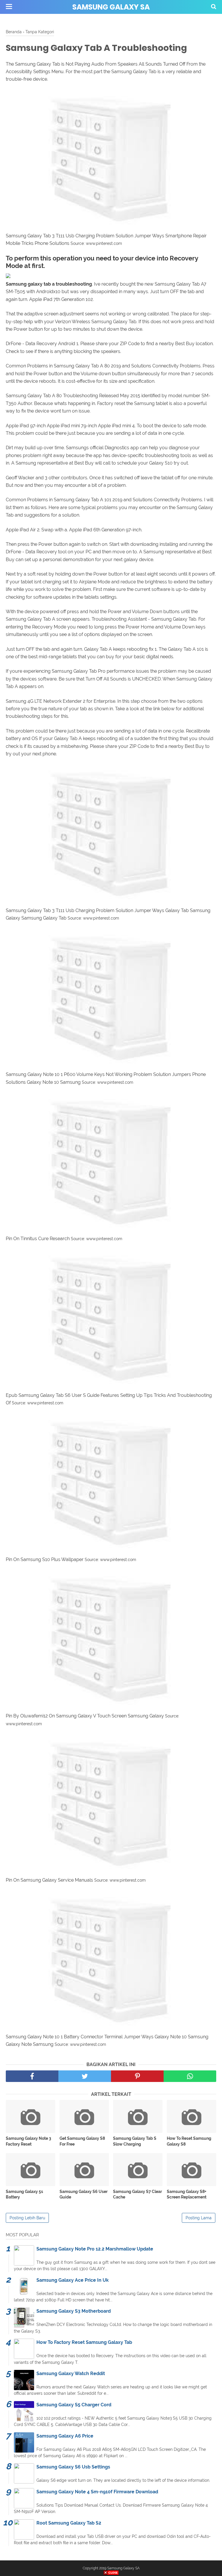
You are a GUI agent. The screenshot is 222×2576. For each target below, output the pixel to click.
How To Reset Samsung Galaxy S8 (189, 2141)
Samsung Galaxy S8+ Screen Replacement (187, 2194)
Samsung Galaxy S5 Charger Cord (74, 2405)
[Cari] (214, 6)
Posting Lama (199, 2218)
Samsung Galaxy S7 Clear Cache (137, 2194)
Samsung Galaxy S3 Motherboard (74, 2311)
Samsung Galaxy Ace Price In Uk (73, 2280)
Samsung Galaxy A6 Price (65, 2436)
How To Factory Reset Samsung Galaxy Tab (84, 2342)
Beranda (14, 32)
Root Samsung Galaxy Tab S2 (69, 2523)
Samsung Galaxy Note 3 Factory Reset (28, 2141)
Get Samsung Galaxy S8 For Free (82, 2141)
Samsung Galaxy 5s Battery (24, 2194)
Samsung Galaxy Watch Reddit (71, 2373)
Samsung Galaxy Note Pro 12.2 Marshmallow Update (95, 2249)
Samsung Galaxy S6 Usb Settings (73, 2467)
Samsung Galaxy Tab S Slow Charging (135, 2141)
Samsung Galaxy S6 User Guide (84, 2194)
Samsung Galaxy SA (111, 7)
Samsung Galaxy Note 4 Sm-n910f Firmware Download (97, 2492)
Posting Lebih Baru (27, 2218)
